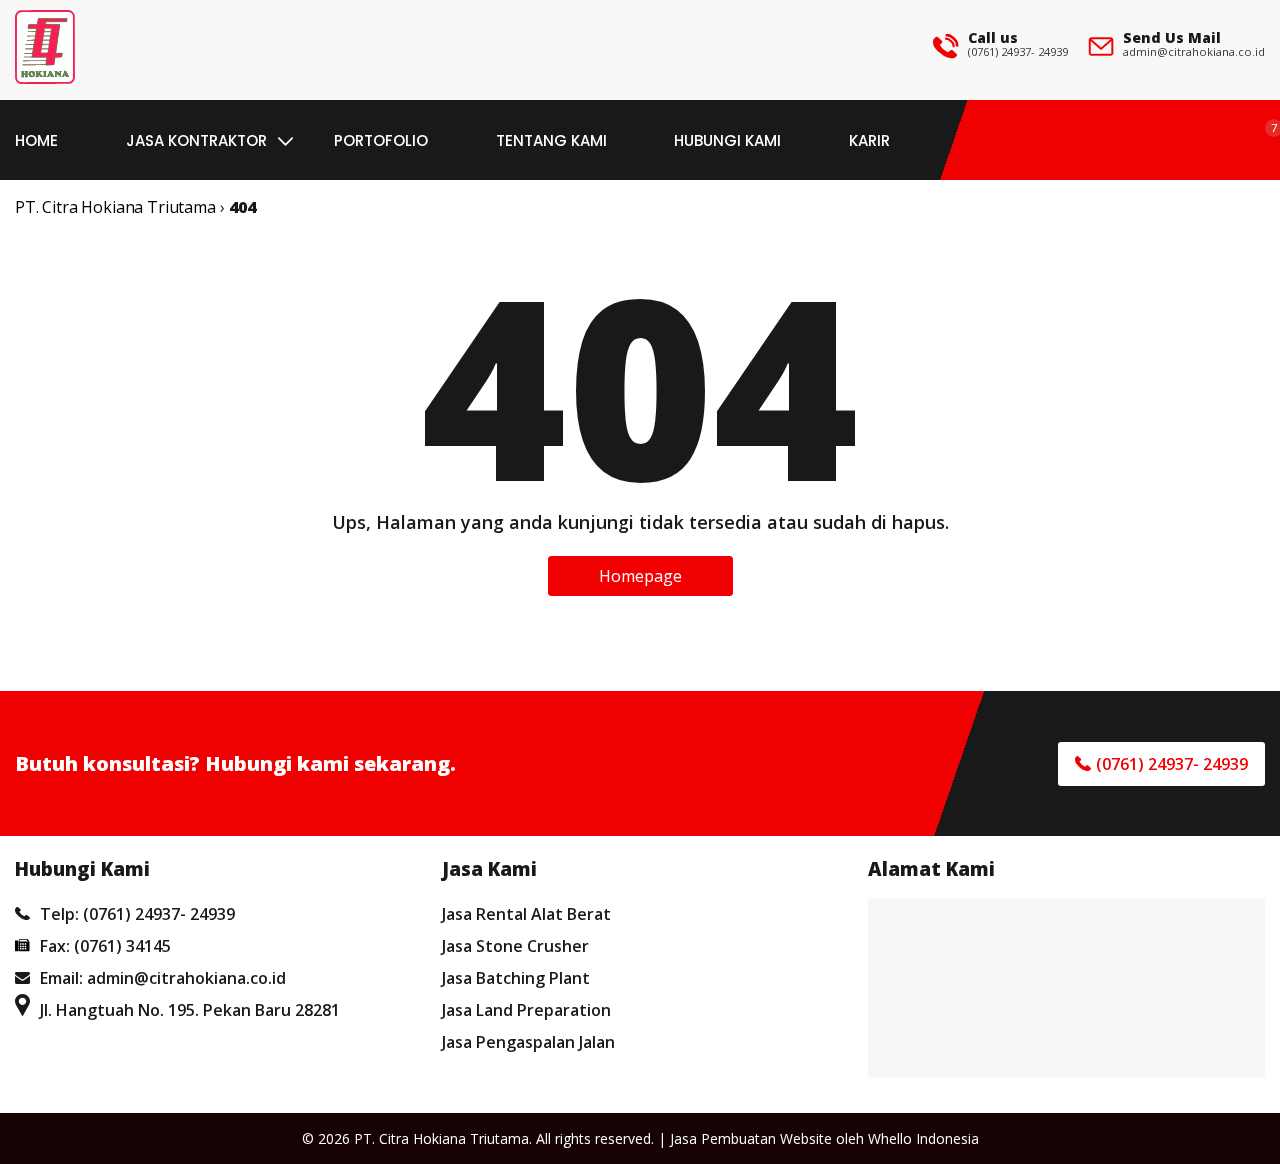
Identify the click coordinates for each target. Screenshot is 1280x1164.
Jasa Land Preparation (526, 1010)
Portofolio (381, 140)
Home (36, 140)
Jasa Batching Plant (516, 978)
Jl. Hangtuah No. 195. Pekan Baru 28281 (190, 1010)
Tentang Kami (551, 140)
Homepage (640, 576)
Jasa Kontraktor (196, 140)
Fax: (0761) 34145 (105, 946)
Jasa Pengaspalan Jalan (528, 1042)
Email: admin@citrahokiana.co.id (163, 978)
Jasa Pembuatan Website (751, 1138)
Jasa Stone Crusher (515, 946)
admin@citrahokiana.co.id (1194, 51)
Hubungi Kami (727, 140)
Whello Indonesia (923, 1138)
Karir (869, 140)
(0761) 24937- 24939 (1018, 51)
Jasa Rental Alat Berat (526, 914)
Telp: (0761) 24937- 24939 (137, 914)
